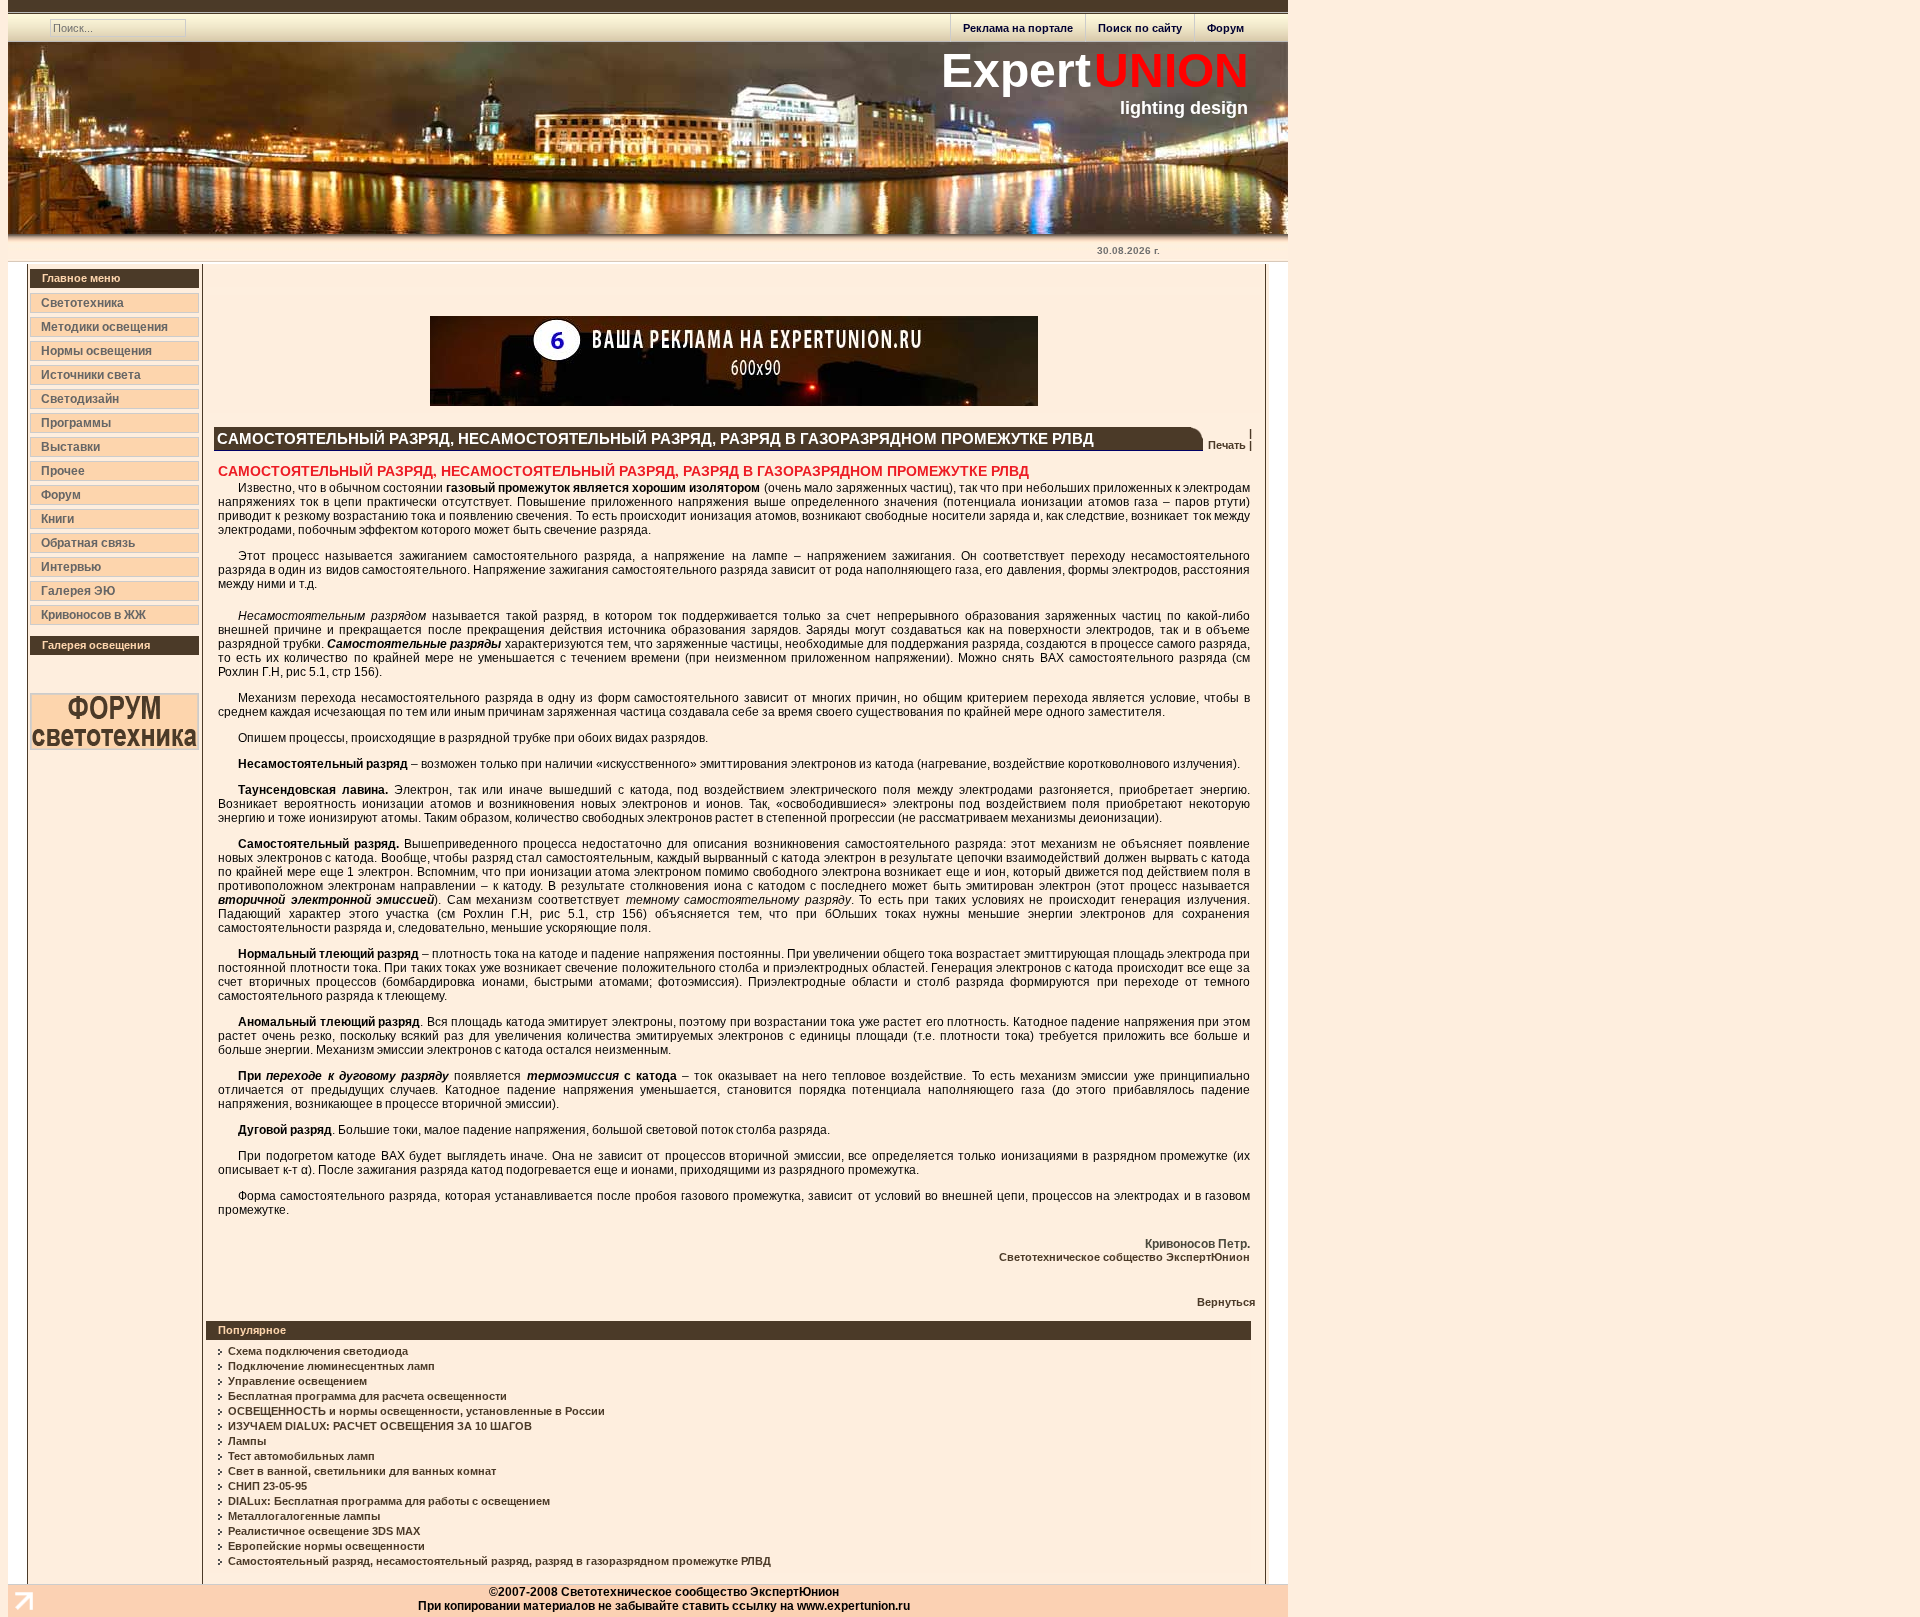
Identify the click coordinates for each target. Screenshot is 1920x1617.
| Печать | (1228, 439)
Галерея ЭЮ (78, 591)
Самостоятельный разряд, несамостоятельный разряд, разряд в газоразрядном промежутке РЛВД (499, 1561)
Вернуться (1226, 1302)
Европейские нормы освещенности (326, 1546)
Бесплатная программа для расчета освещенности (367, 1396)
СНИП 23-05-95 (267, 1486)
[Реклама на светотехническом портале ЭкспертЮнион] (734, 361)
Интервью (71, 567)
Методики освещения (104, 327)
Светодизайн (80, 399)
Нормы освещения (96, 351)
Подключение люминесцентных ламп (331, 1366)
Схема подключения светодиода (318, 1351)
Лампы (247, 1441)
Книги (57, 519)
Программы (76, 423)
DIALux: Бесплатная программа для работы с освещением (389, 1501)
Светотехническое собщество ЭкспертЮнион (1124, 1257)
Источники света (91, 375)
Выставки (70, 447)
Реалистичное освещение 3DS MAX (324, 1531)
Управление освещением (297, 1381)
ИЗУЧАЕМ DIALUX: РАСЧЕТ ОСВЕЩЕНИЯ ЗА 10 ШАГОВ (380, 1426)
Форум (1225, 28)
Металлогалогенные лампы (304, 1516)
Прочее (63, 471)
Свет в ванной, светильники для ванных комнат (362, 1471)
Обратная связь (88, 543)
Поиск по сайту (1140, 28)
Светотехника (82, 303)
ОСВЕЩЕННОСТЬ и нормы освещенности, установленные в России (416, 1411)
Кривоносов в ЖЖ (93, 615)
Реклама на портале (1018, 28)
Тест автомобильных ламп (301, 1456)
